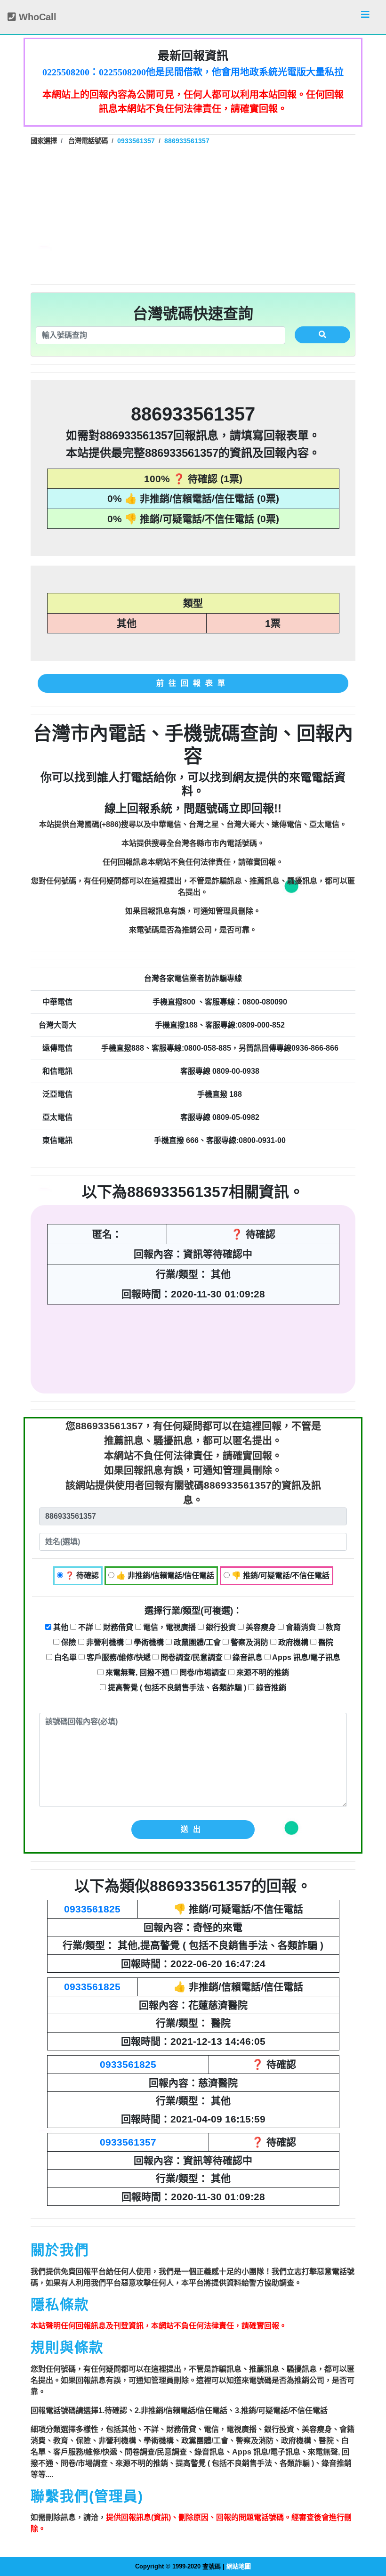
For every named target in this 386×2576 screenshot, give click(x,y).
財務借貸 (117, 1627)
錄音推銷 (270, 1688)
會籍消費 (300, 1627)
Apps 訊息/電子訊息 (306, 1657)
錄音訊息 (247, 1657)
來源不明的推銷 (262, 1673)
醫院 (325, 1642)
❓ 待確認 (81, 1576)
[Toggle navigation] (365, 17)
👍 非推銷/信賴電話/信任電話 (164, 1576)
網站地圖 (239, 2566)
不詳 (85, 1627)
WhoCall (36, 17)
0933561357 (128, 2142)
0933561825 (92, 1909)
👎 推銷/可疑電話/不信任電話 (280, 1576)
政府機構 (292, 1642)
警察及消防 (249, 1642)
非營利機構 (104, 1642)
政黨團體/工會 (196, 1642)
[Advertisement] (193, 214)
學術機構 (148, 1642)
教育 (332, 1627)
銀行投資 (220, 1627)
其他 (60, 1627)
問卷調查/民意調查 (191, 1657)
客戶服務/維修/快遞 (118, 1657)
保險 (68, 1642)
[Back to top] (369, 2528)
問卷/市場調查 (202, 1673)
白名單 (64, 1657)
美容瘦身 (260, 1627)
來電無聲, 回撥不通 (137, 1673)
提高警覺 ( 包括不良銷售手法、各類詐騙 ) (176, 1688)
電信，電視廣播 (169, 1627)
